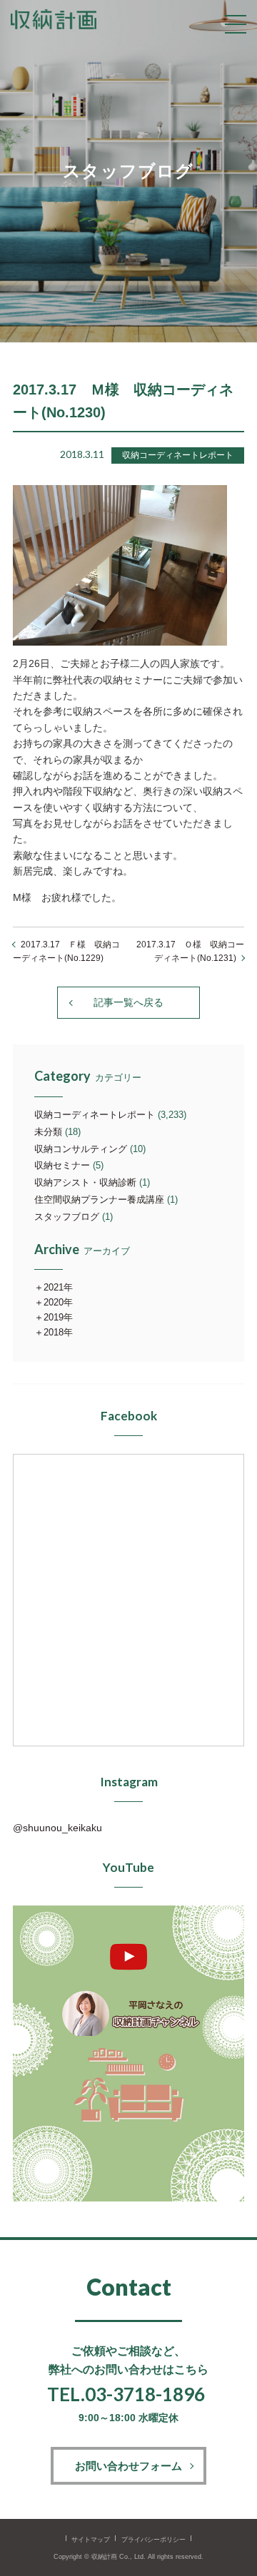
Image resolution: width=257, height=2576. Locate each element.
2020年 (58, 1302)
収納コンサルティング (81, 1149)
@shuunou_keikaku (57, 1828)
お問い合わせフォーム (128, 2466)
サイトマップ (91, 2540)
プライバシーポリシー (153, 2540)
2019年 (58, 1317)
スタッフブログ (67, 1217)
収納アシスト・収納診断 (85, 1182)
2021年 (58, 1287)
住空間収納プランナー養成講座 (99, 1200)
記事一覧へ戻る (128, 1002)
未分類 (48, 1132)
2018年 (58, 1332)
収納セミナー (62, 1165)
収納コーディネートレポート (95, 1115)
